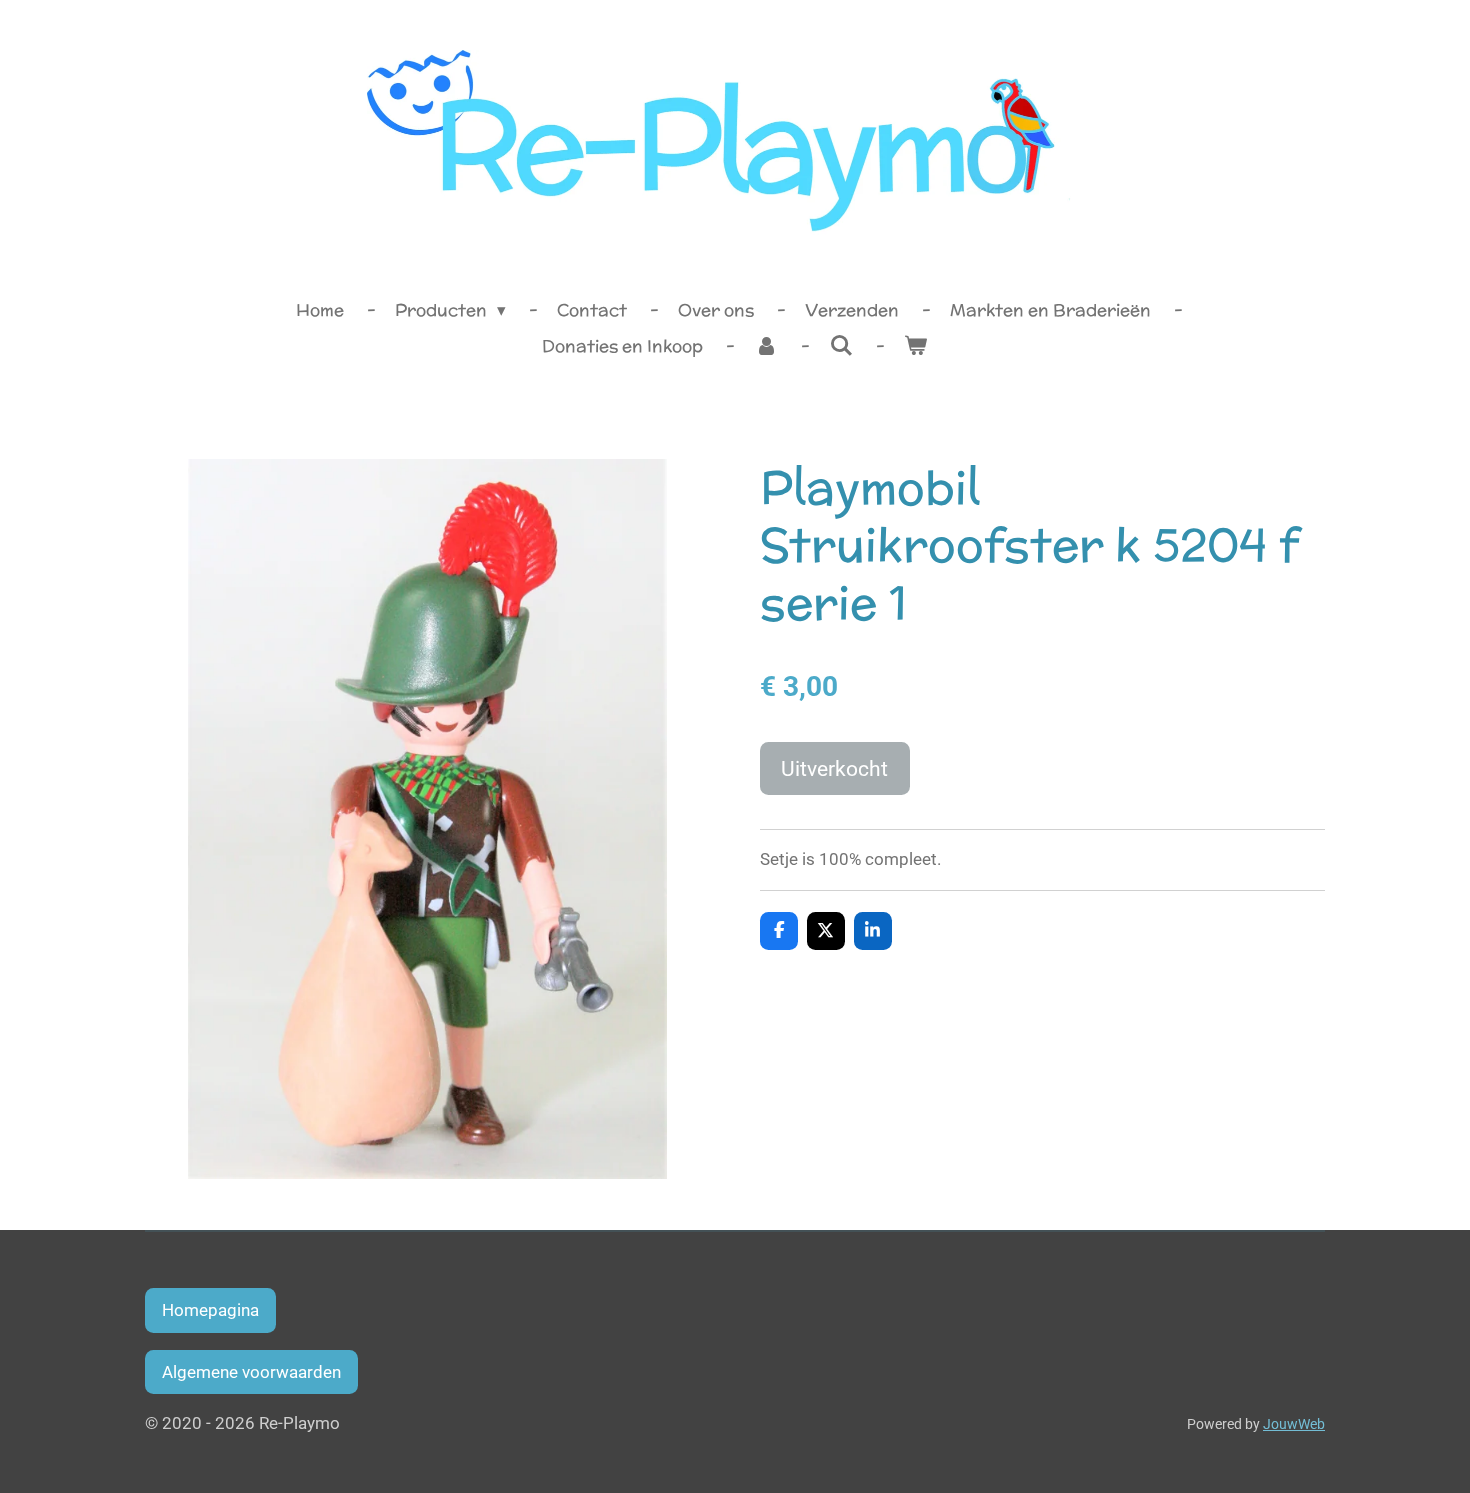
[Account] (766, 347)
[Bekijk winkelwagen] (916, 347)
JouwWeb (1294, 1424)
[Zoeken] (841, 346)
